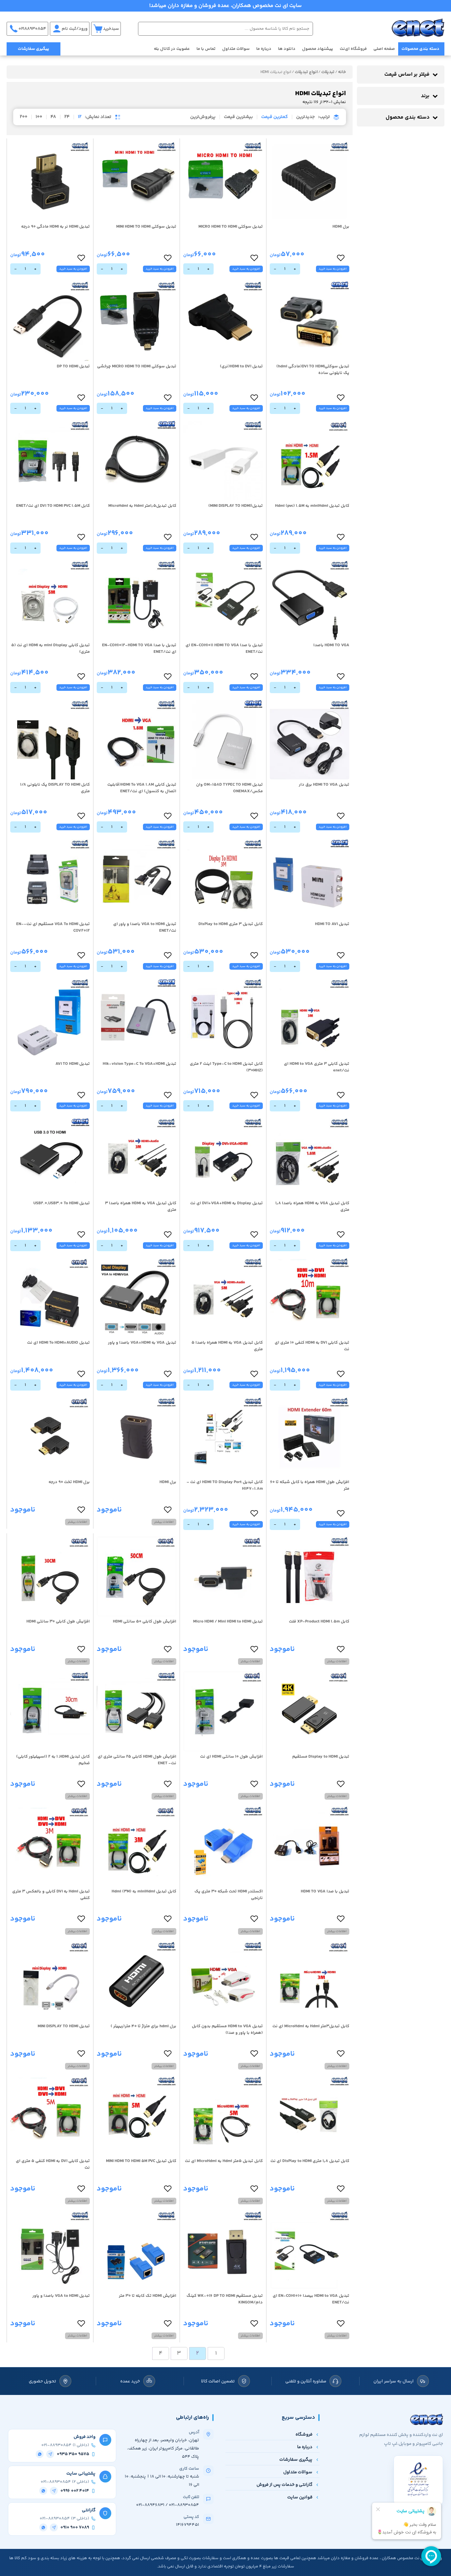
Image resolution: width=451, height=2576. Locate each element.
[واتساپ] (40, 2454)
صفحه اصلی (384, 49)
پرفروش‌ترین (203, 117)
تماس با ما (206, 49)
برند (425, 96)
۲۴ (67, 117)
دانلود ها (287, 49)
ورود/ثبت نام (75, 29)
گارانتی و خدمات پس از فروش (284, 2485)
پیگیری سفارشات (34, 49)
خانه (342, 72)
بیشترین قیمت (238, 117)
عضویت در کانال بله (172, 49)
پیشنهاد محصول (318, 49)
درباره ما (264, 49)
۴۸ (53, 117)
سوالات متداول (236, 49)
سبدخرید (111, 29)
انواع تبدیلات (306, 72)
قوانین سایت (300, 2497)
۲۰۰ (24, 117)
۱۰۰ (39, 117)
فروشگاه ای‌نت (353, 49)
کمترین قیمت (275, 117)
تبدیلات (328, 72)
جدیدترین (305, 117)
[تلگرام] (50, 2454)
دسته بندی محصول (408, 117)
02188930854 (32, 29)
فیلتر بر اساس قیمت (407, 75)
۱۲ (80, 117)
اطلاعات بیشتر (164, 1522)
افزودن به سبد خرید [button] (333, 269)
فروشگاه (304, 2434)
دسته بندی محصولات (420, 49)
